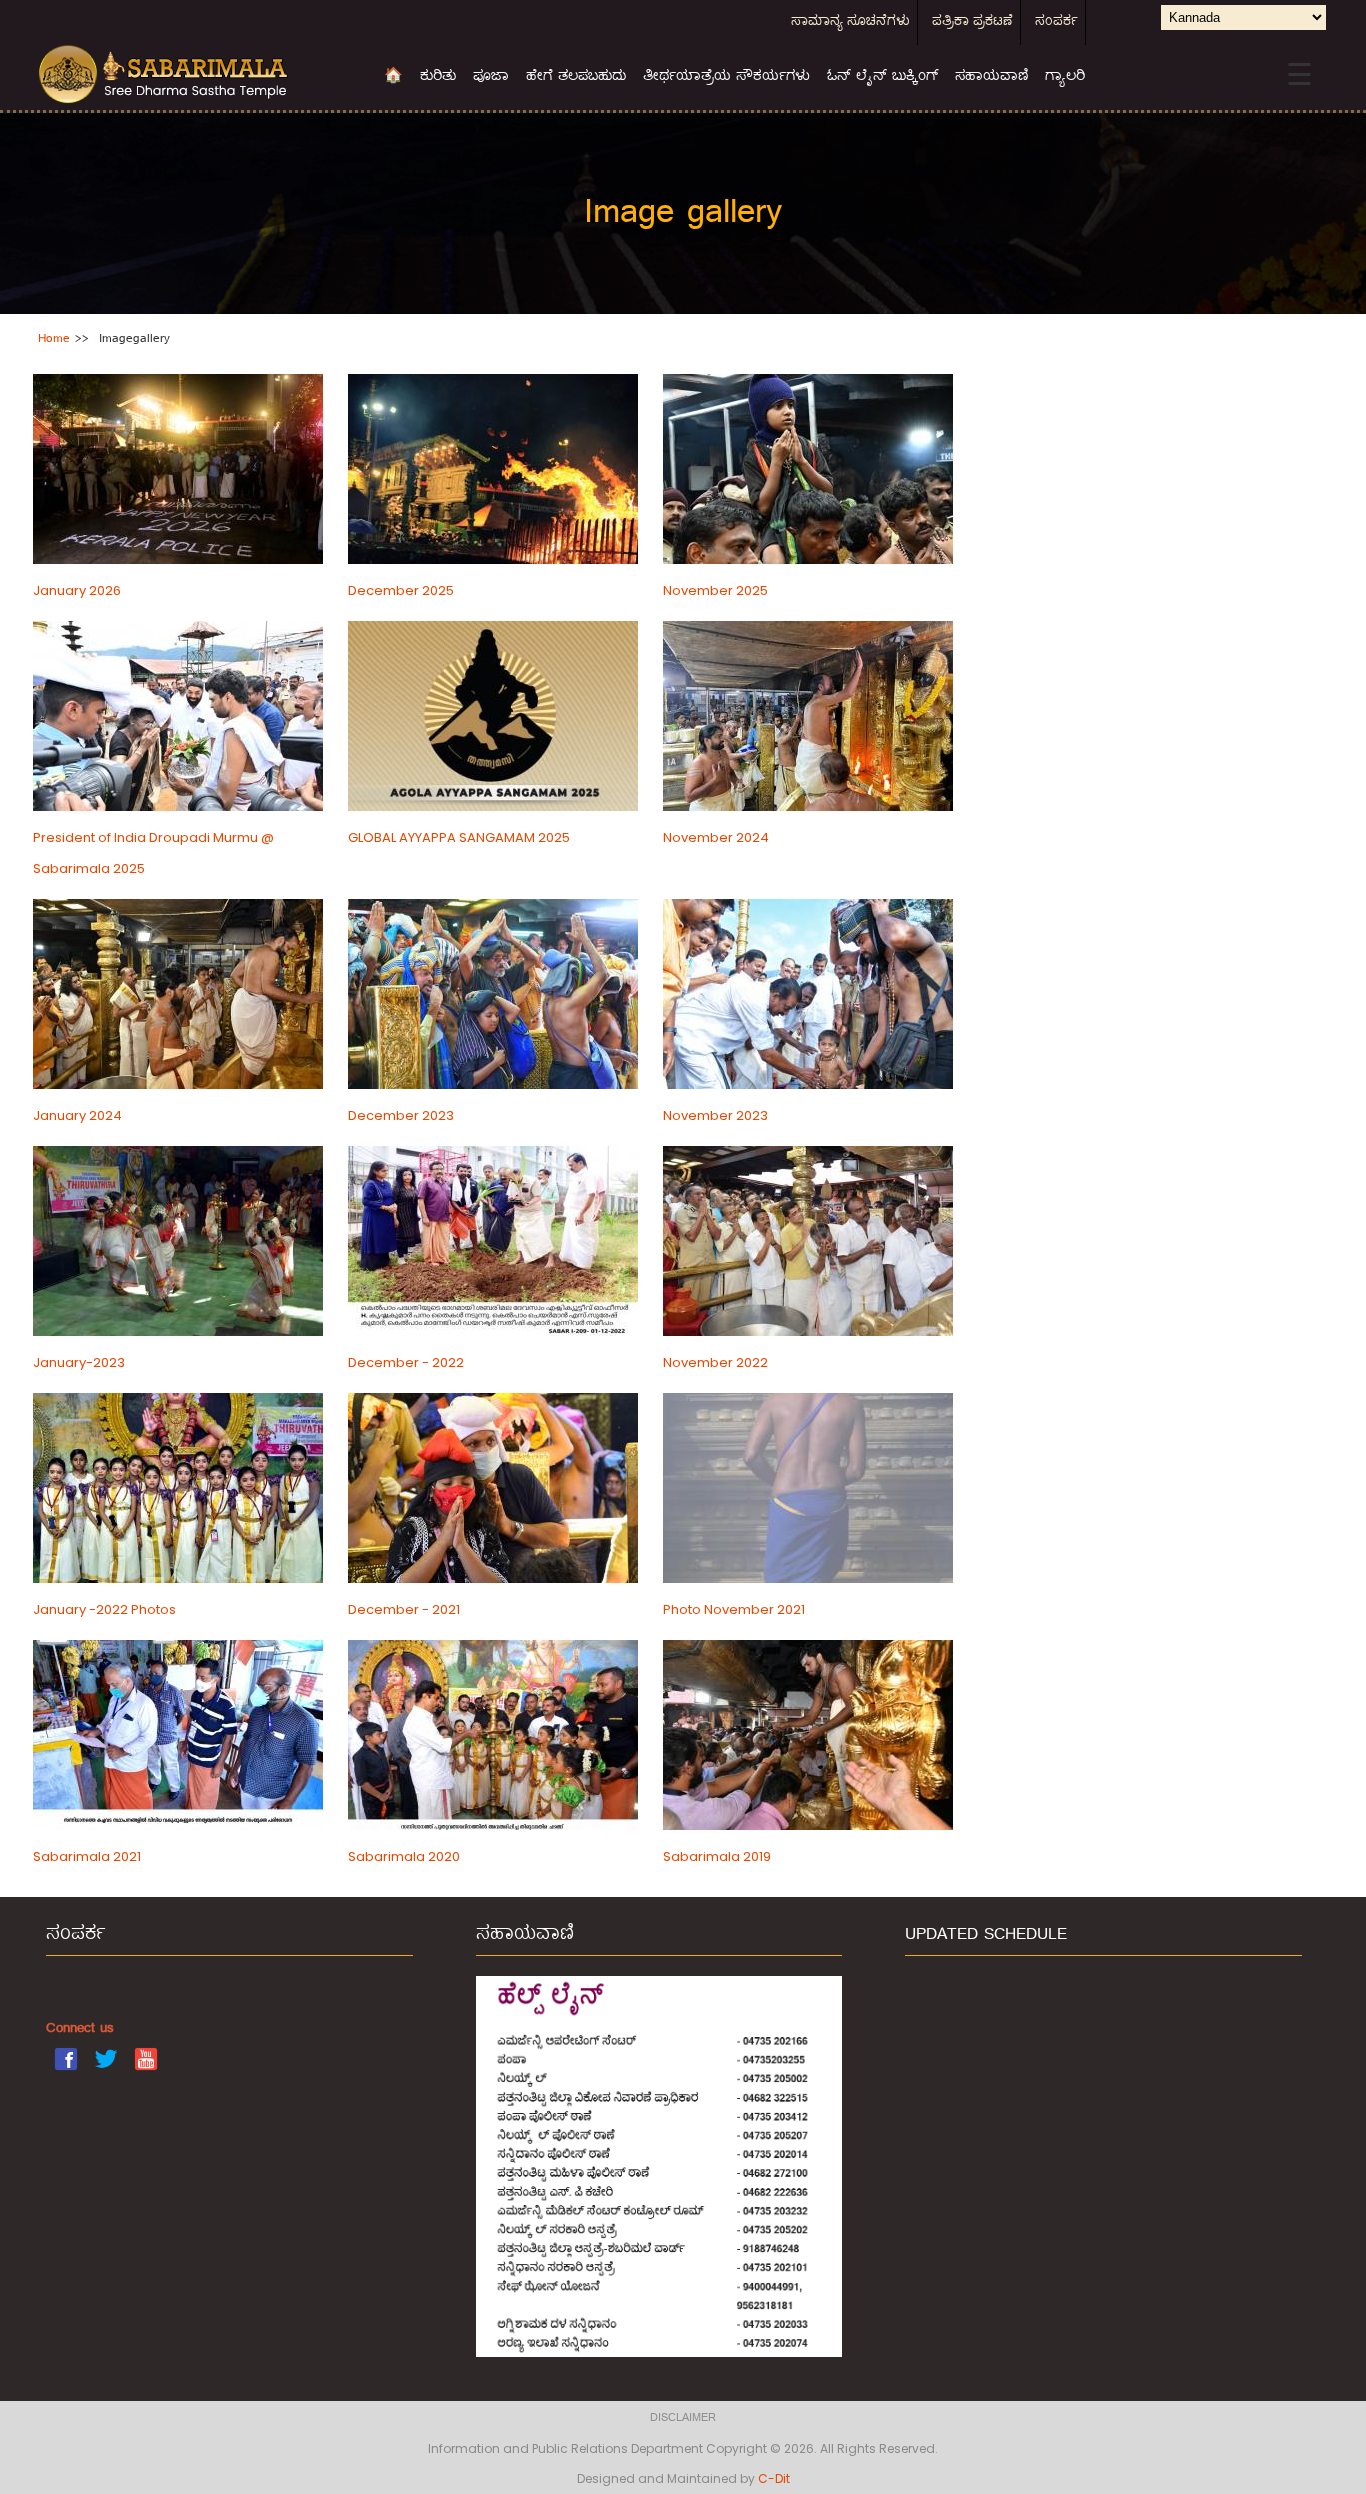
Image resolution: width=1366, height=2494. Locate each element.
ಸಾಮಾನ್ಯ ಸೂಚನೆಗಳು (850, 22)
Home (54, 339)
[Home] (195, 75)
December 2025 (401, 590)
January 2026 (77, 590)
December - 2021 (404, 1609)
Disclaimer (683, 2418)
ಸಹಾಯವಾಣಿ (991, 77)
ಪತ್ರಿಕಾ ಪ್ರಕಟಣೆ (972, 22)
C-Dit (774, 2478)
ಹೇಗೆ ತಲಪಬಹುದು (576, 77)
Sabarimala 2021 (87, 1856)
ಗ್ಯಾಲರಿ (1065, 77)
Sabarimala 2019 (717, 1856)
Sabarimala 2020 (404, 1856)
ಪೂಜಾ (491, 77)
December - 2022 (406, 1362)
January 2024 (77, 1115)
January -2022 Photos (104, 1609)
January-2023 (79, 1362)
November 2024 (716, 837)
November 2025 (715, 590)
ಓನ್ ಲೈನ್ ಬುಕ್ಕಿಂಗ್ (882, 77)
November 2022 (715, 1362)
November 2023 (715, 1115)
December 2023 (401, 1115)
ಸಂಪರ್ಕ (1056, 22)
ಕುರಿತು (438, 77)
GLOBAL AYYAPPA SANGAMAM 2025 (459, 837)
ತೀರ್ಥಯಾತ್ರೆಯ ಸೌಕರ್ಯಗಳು (726, 77)
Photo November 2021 (734, 1609)
